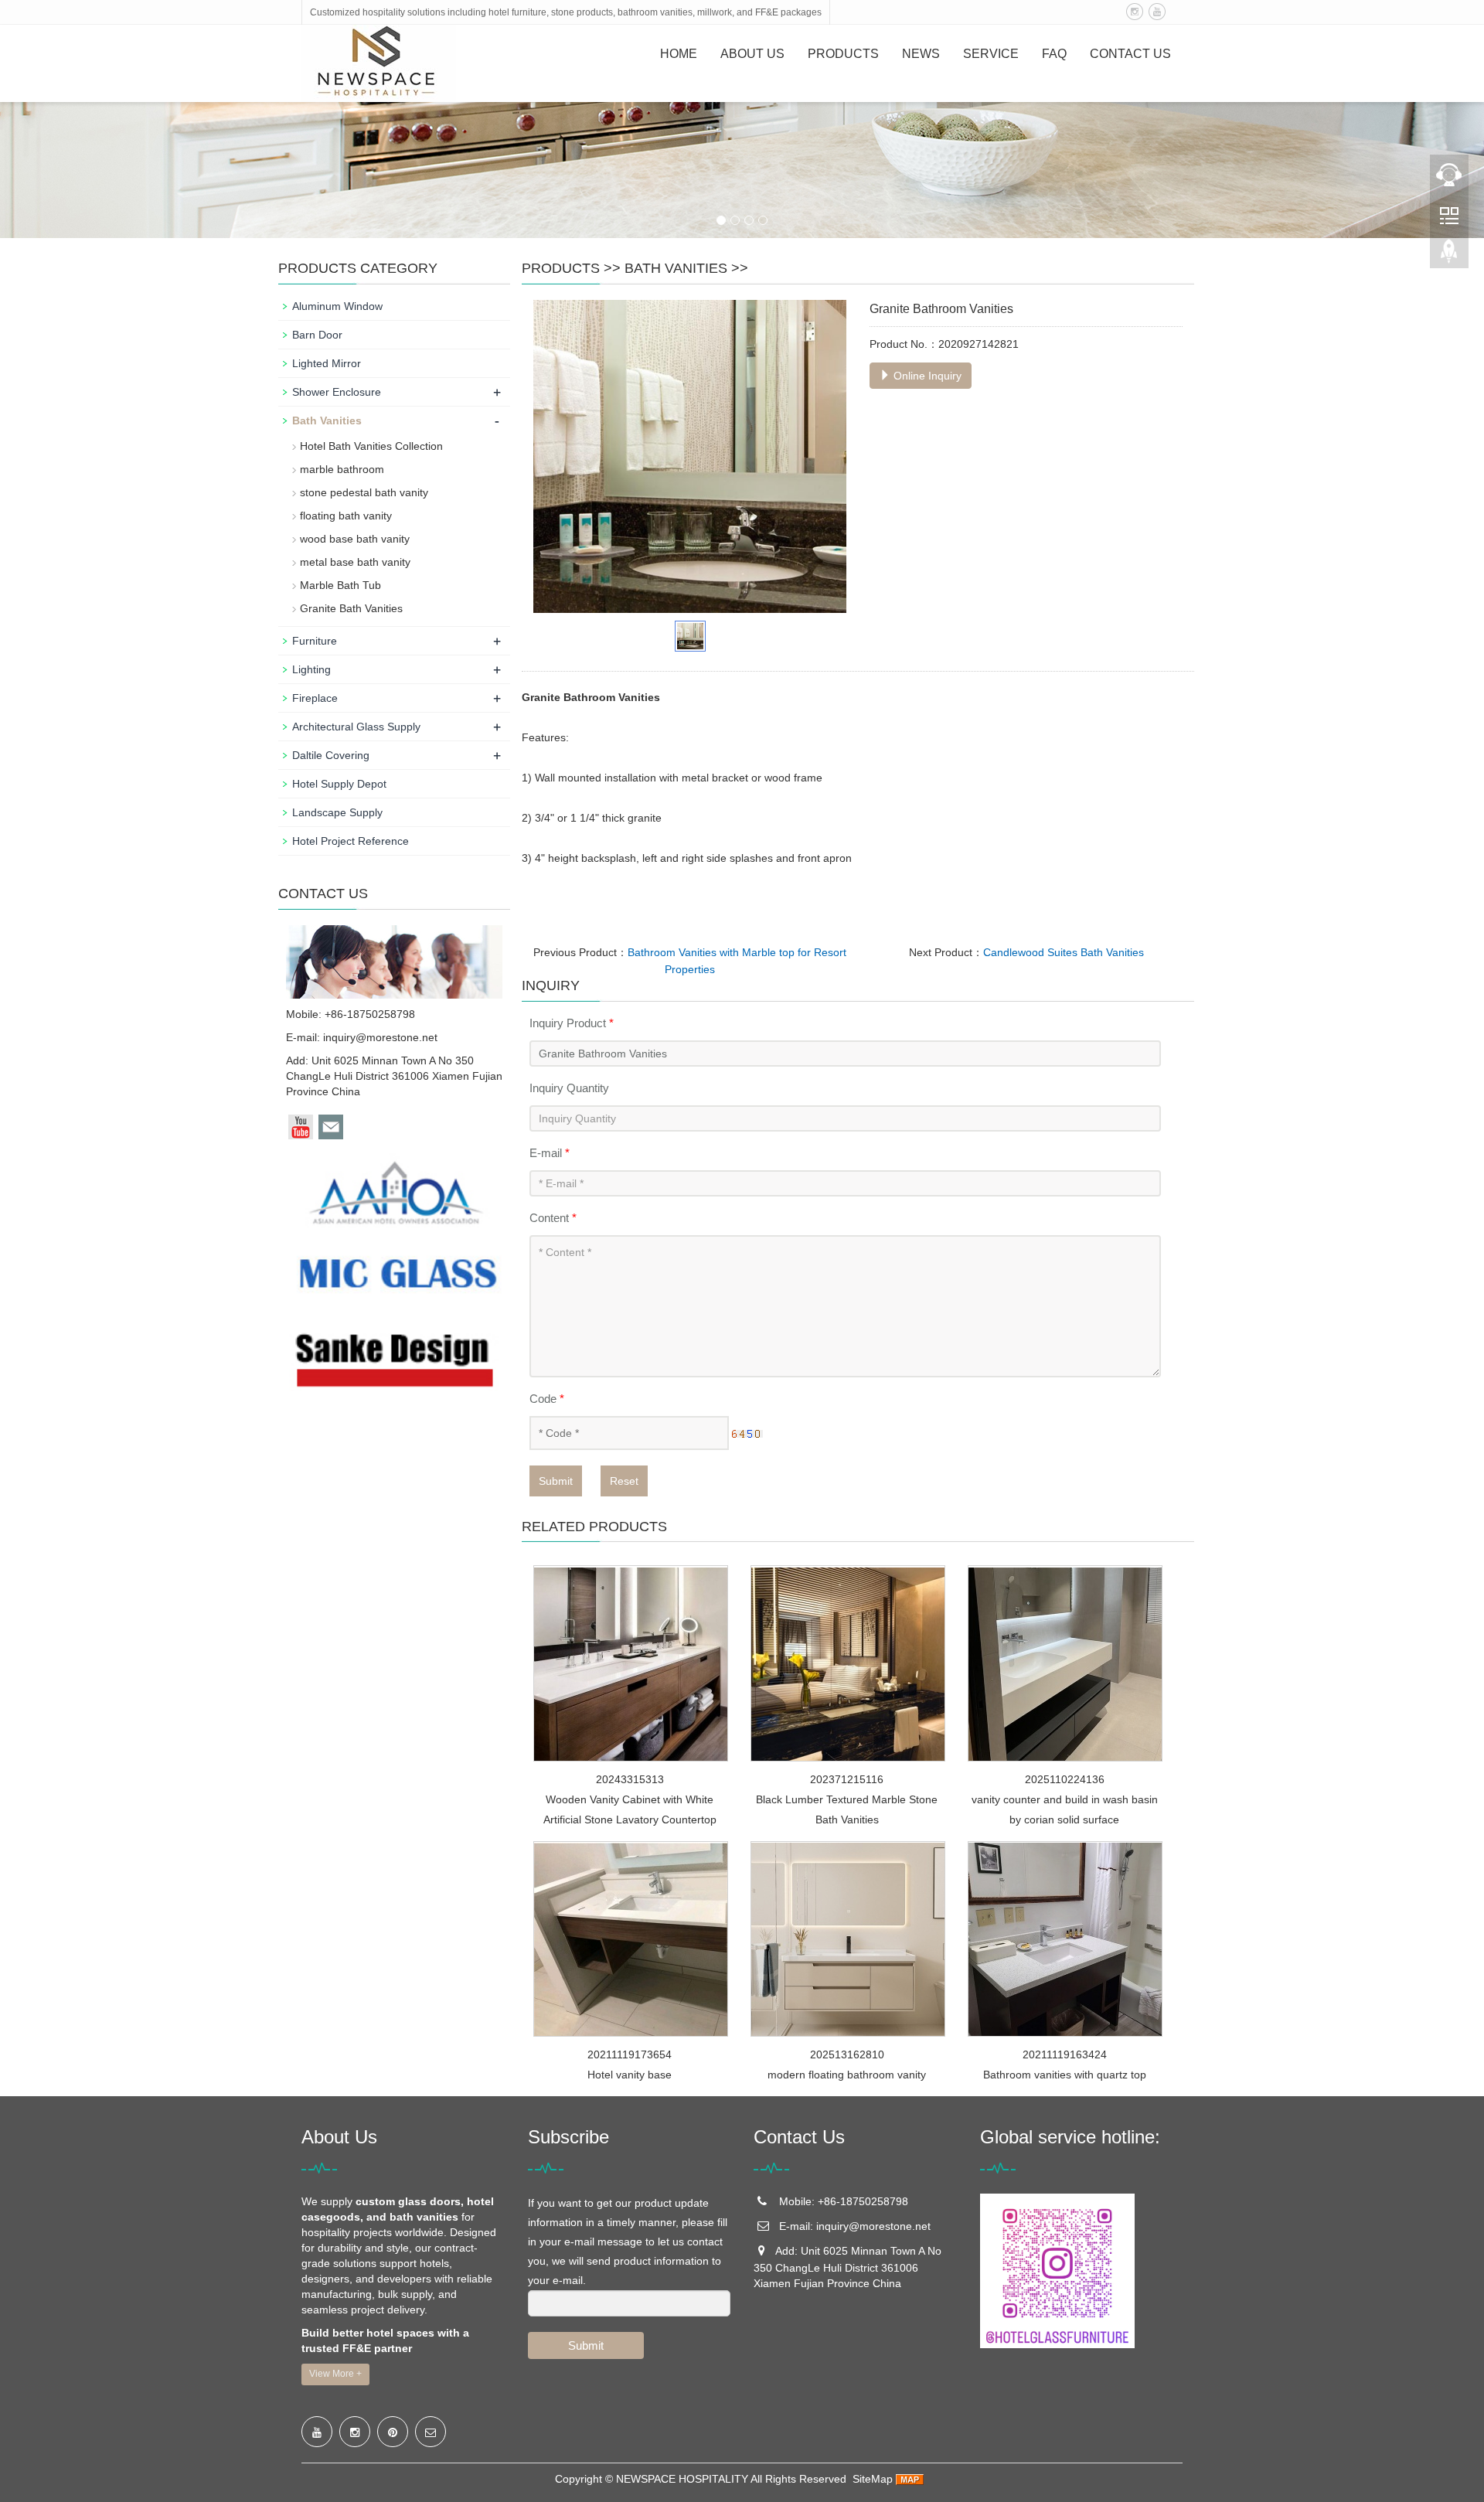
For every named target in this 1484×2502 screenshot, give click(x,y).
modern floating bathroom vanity (847, 2075)
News (921, 54)
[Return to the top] (1449, 256)
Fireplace (315, 698)
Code (547, 1399)
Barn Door (317, 335)
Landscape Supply (337, 812)
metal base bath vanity (355, 562)
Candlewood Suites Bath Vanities (1064, 952)
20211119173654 (630, 2054)
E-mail (550, 1153)
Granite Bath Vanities (351, 608)
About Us (752, 54)
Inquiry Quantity (569, 1088)
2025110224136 (1065, 1779)
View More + (335, 2374)
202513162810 (847, 2054)
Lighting (311, 669)
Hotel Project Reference (351, 841)
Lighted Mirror (327, 363)
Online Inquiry (926, 376)
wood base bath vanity (355, 539)
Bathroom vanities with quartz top (1065, 2075)
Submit (556, 1481)
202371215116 (847, 1779)
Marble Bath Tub (340, 585)
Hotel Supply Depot (339, 784)
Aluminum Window (337, 306)
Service (991, 54)
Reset (624, 1481)
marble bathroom (342, 469)
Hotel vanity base (630, 2075)
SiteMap (873, 2479)
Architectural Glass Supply (356, 727)
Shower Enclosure (337, 392)
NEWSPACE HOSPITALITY (682, 2479)
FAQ (1054, 54)
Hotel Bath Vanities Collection (371, 446)
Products (843, 54)
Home (679, 54)
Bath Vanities (676, 268)
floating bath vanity (346, 516)
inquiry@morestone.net (380, 1037)
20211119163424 (1065, 2054)
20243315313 (630, 1779)
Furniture (315, 641)
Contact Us (1130, 54)
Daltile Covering (331, 755)
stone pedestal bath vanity (364, 492)
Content (553, 1218)
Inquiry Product (572, 1023)
